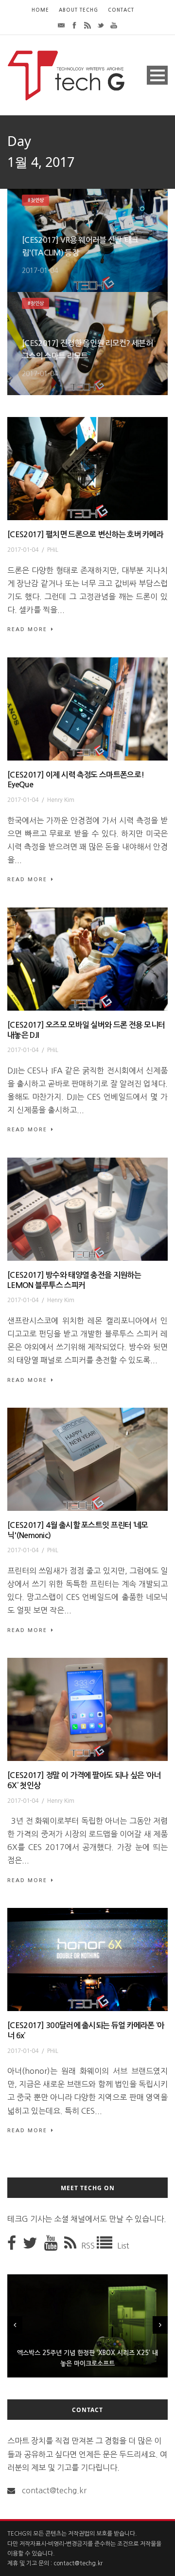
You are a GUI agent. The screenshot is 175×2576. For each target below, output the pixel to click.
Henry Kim (61, 800)
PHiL (53, 550)
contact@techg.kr (54, 2490)
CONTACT (121, 10)
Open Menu (157, 75)
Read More (27, 629)
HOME (40, 10)
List (123, 2246)
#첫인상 (35, 200)
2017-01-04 (40, 271)
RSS (89, 2246)
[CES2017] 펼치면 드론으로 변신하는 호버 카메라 (85, 535)
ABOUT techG (79, 10)
